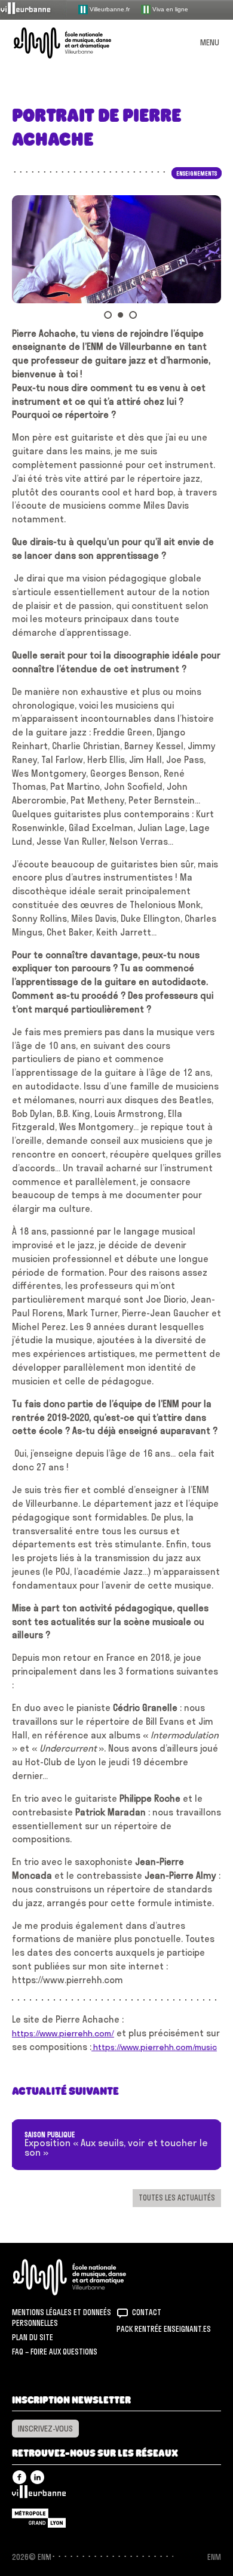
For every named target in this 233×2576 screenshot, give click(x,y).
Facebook (19, 2477)
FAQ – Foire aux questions (55, 2352)
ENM (85, 2277)
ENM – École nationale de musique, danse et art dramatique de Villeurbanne (76, 43)
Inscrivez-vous (45, 2429)
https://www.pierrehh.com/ (63, 2033)
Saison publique (50, 2135)
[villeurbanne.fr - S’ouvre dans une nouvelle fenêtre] (33, 9)
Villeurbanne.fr (109, 9)
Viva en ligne (169, 9)
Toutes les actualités (177, 2198)
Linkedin (37, 2477)
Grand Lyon (39, 2518)
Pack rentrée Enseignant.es (164, 2329)
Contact (147, 2312)
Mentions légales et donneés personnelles (62, 2318)
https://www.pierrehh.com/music (154, 2047)
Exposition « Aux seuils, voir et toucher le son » (116, 2148)
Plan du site (33, 2337)
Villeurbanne (39, 2495)
